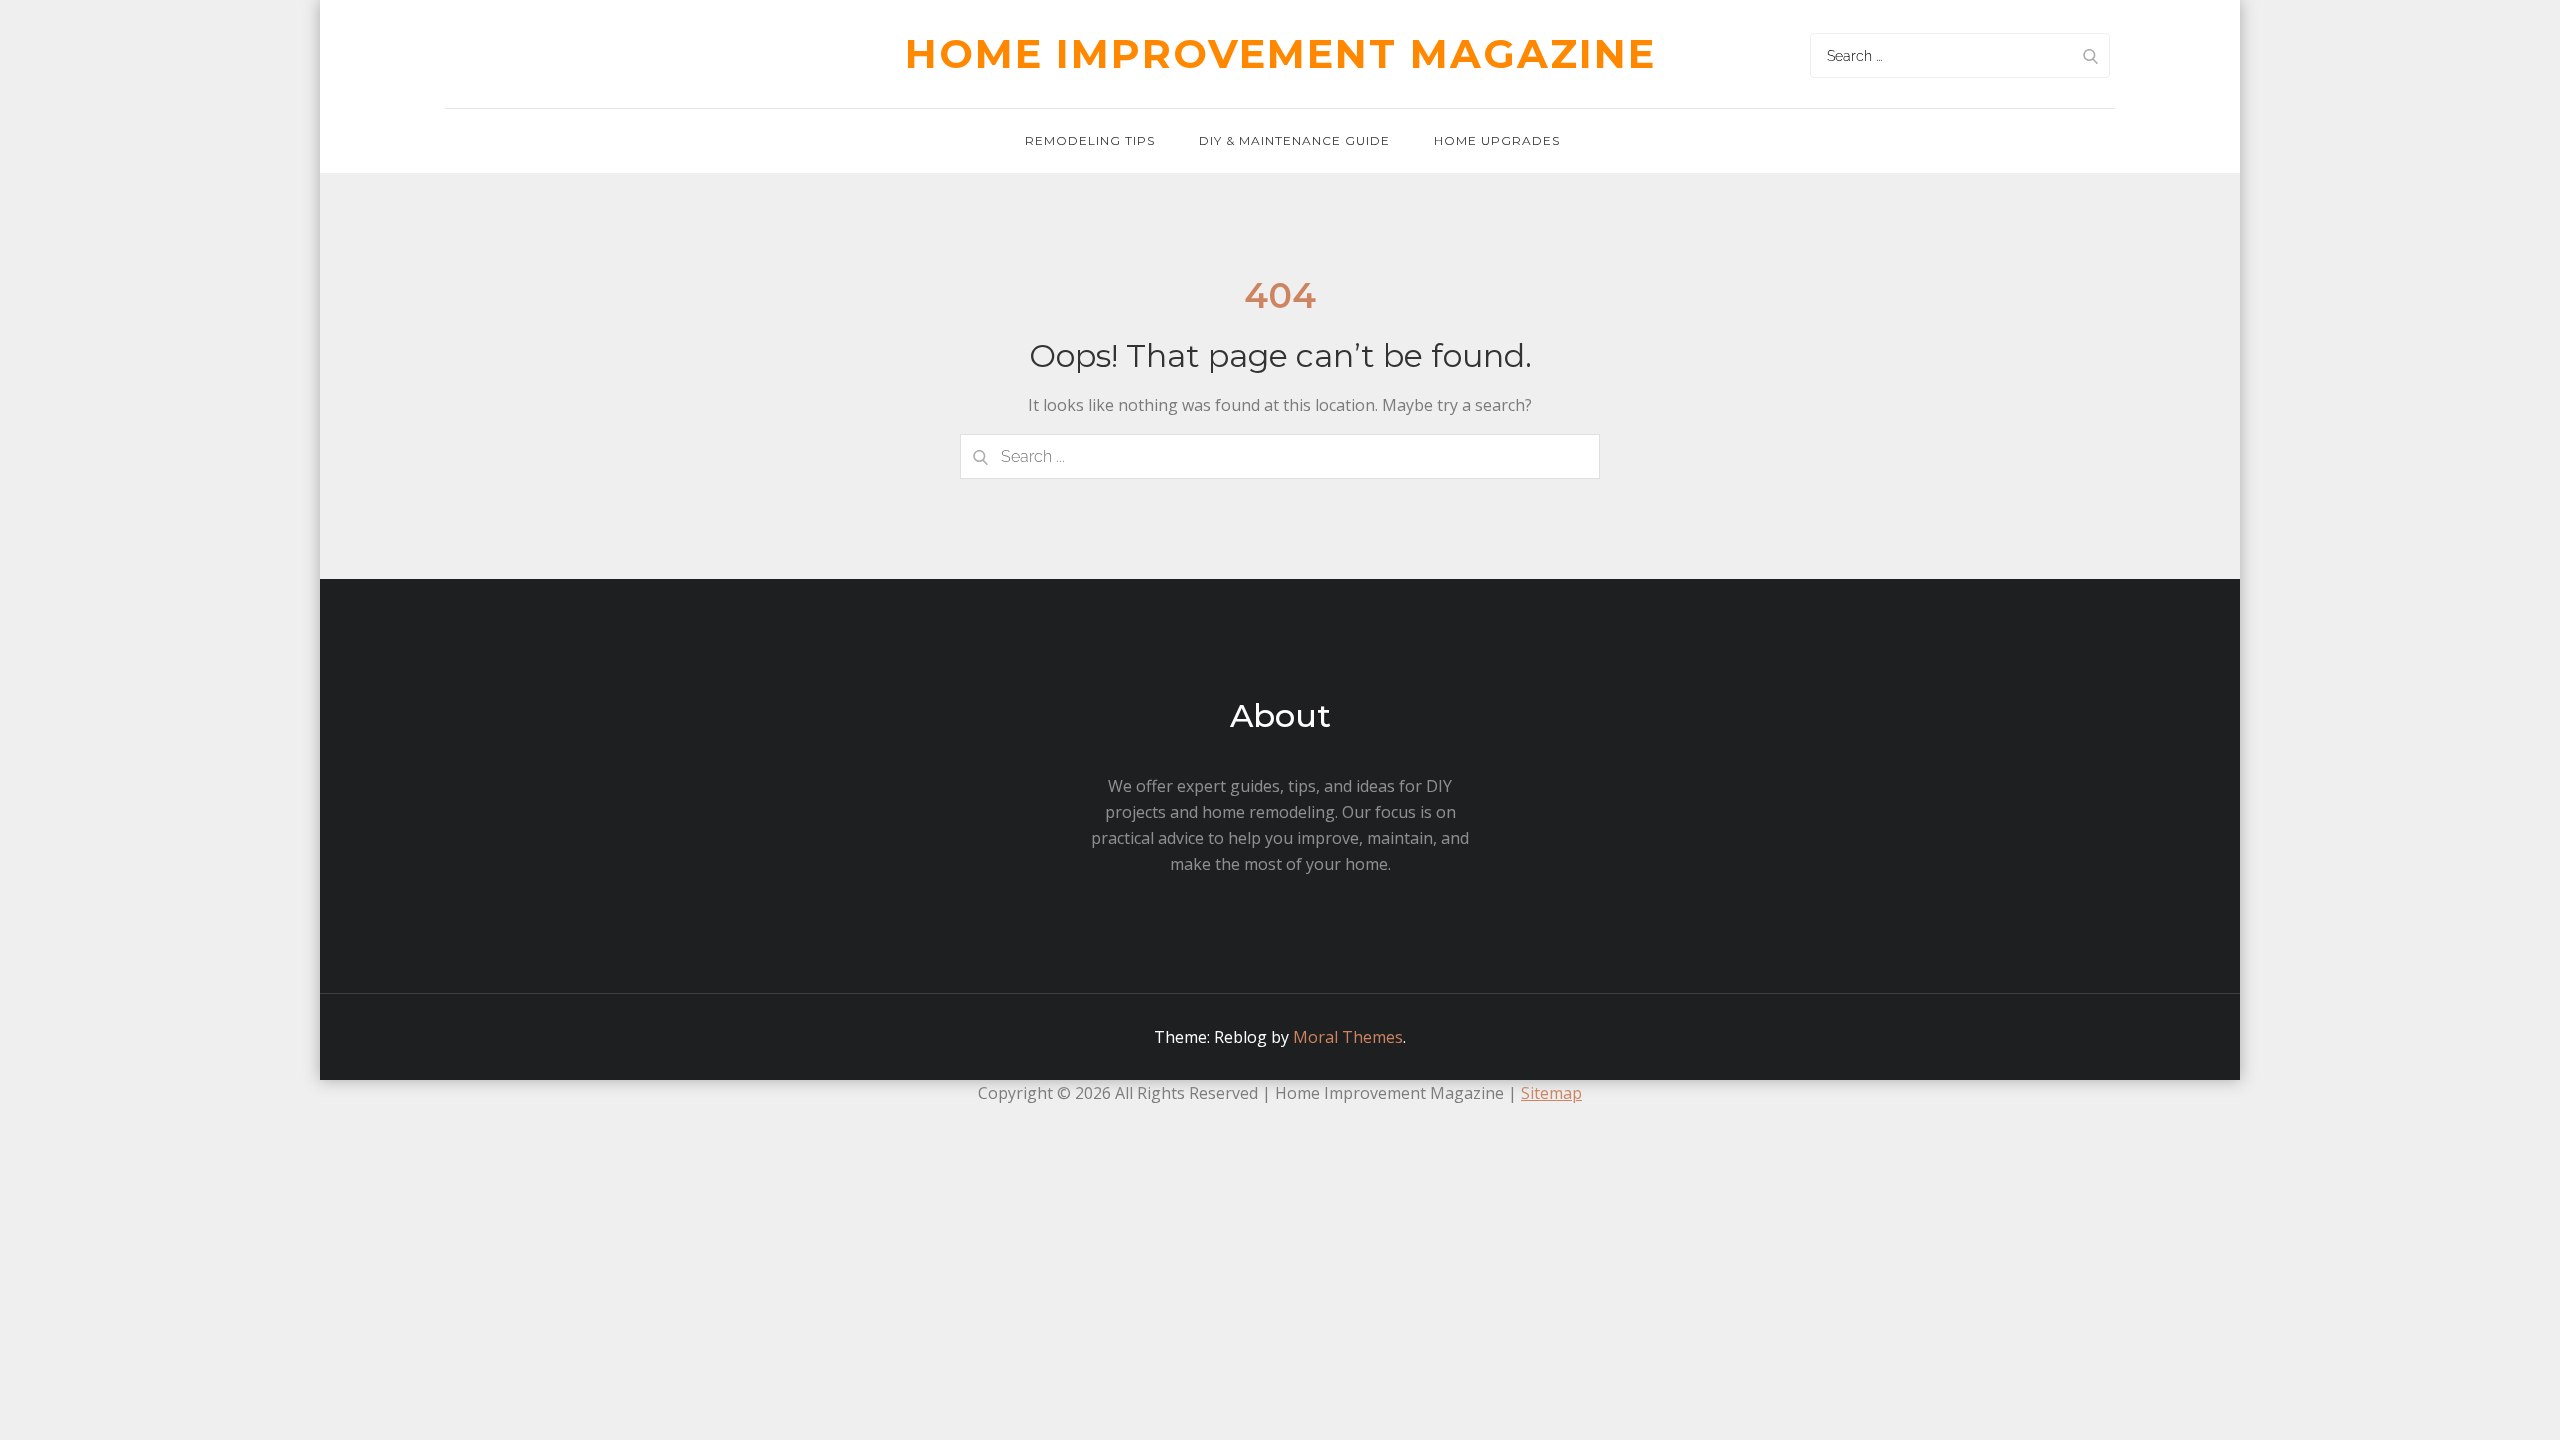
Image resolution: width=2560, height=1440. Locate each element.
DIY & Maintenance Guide (1294, 140)
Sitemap (1551, 1093)
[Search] (2090, 55)
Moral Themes (1348, 1037)
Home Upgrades (1497, 140)
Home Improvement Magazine (1280, 53)
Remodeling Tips (1090, 140)
